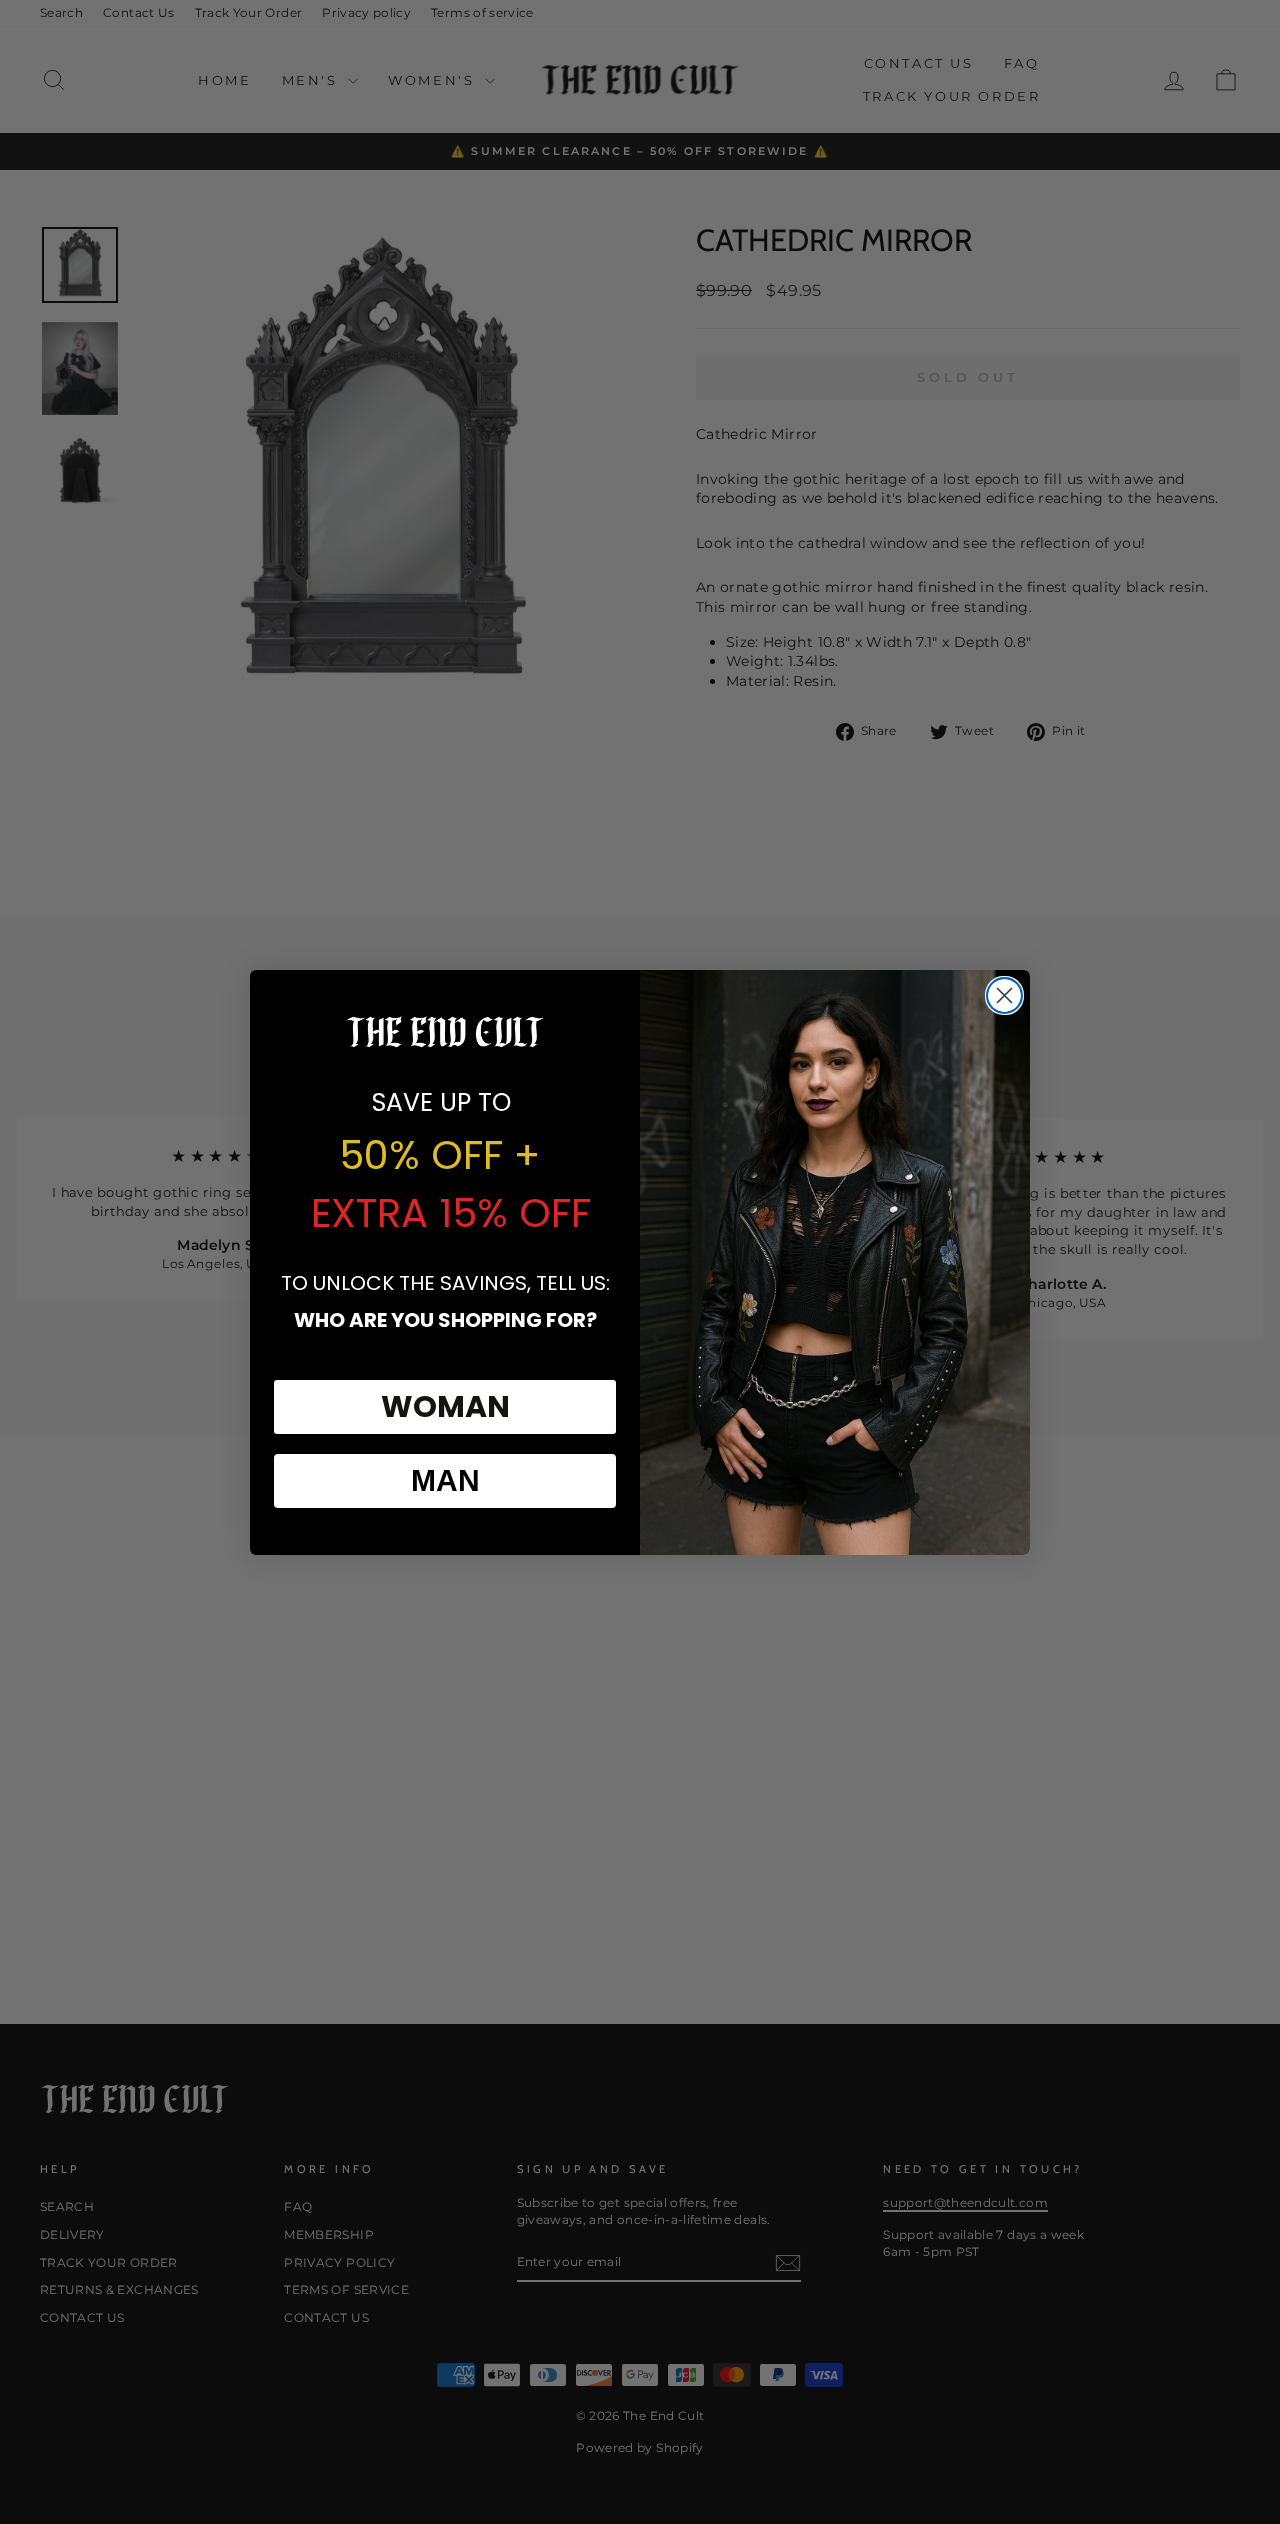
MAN (445, 1480)
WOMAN (445, 1406)
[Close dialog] (1004, 995)
